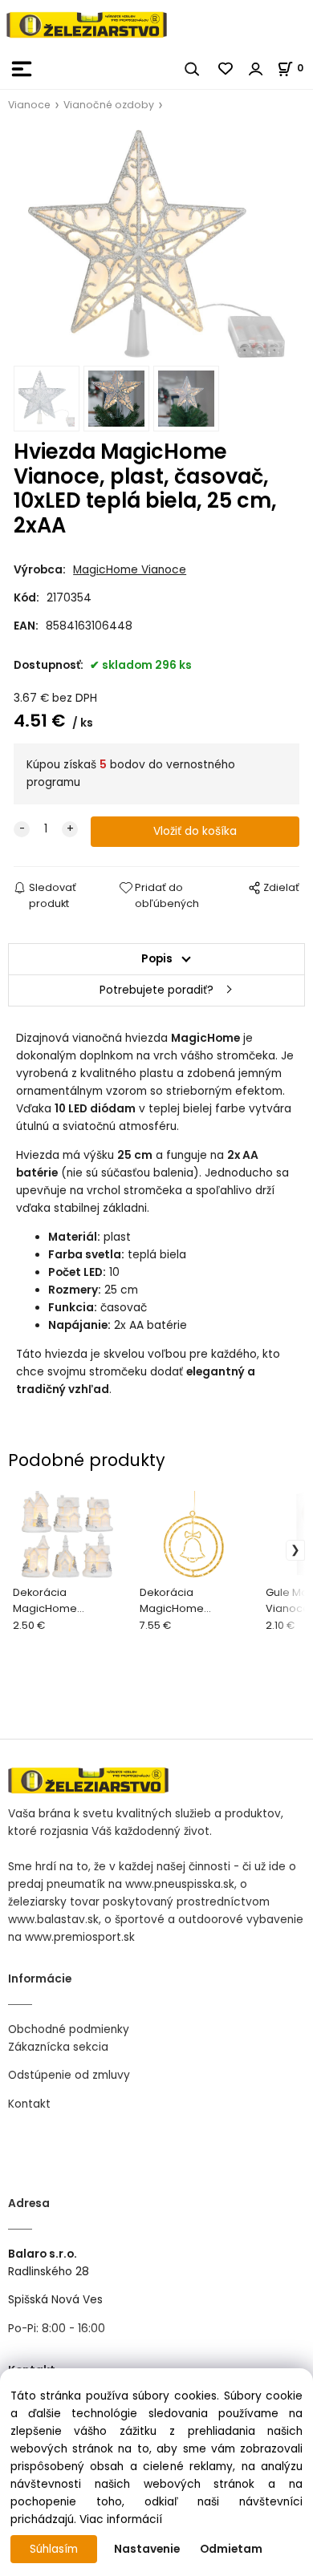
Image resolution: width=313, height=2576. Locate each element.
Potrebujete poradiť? (156, 990)
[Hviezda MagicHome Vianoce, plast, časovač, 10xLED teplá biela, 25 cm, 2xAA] (156, 244)
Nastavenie (147, 2549)
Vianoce (29, 105)
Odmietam (231, 2549)
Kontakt (29, 2104)
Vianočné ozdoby (109, 105)
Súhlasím (54, 2549)
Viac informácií (121, 2519)
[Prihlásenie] (256, 69)
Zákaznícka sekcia (58, 2047)
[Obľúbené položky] (226, 69)
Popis (157, 959)
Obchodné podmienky (69, 2029)
